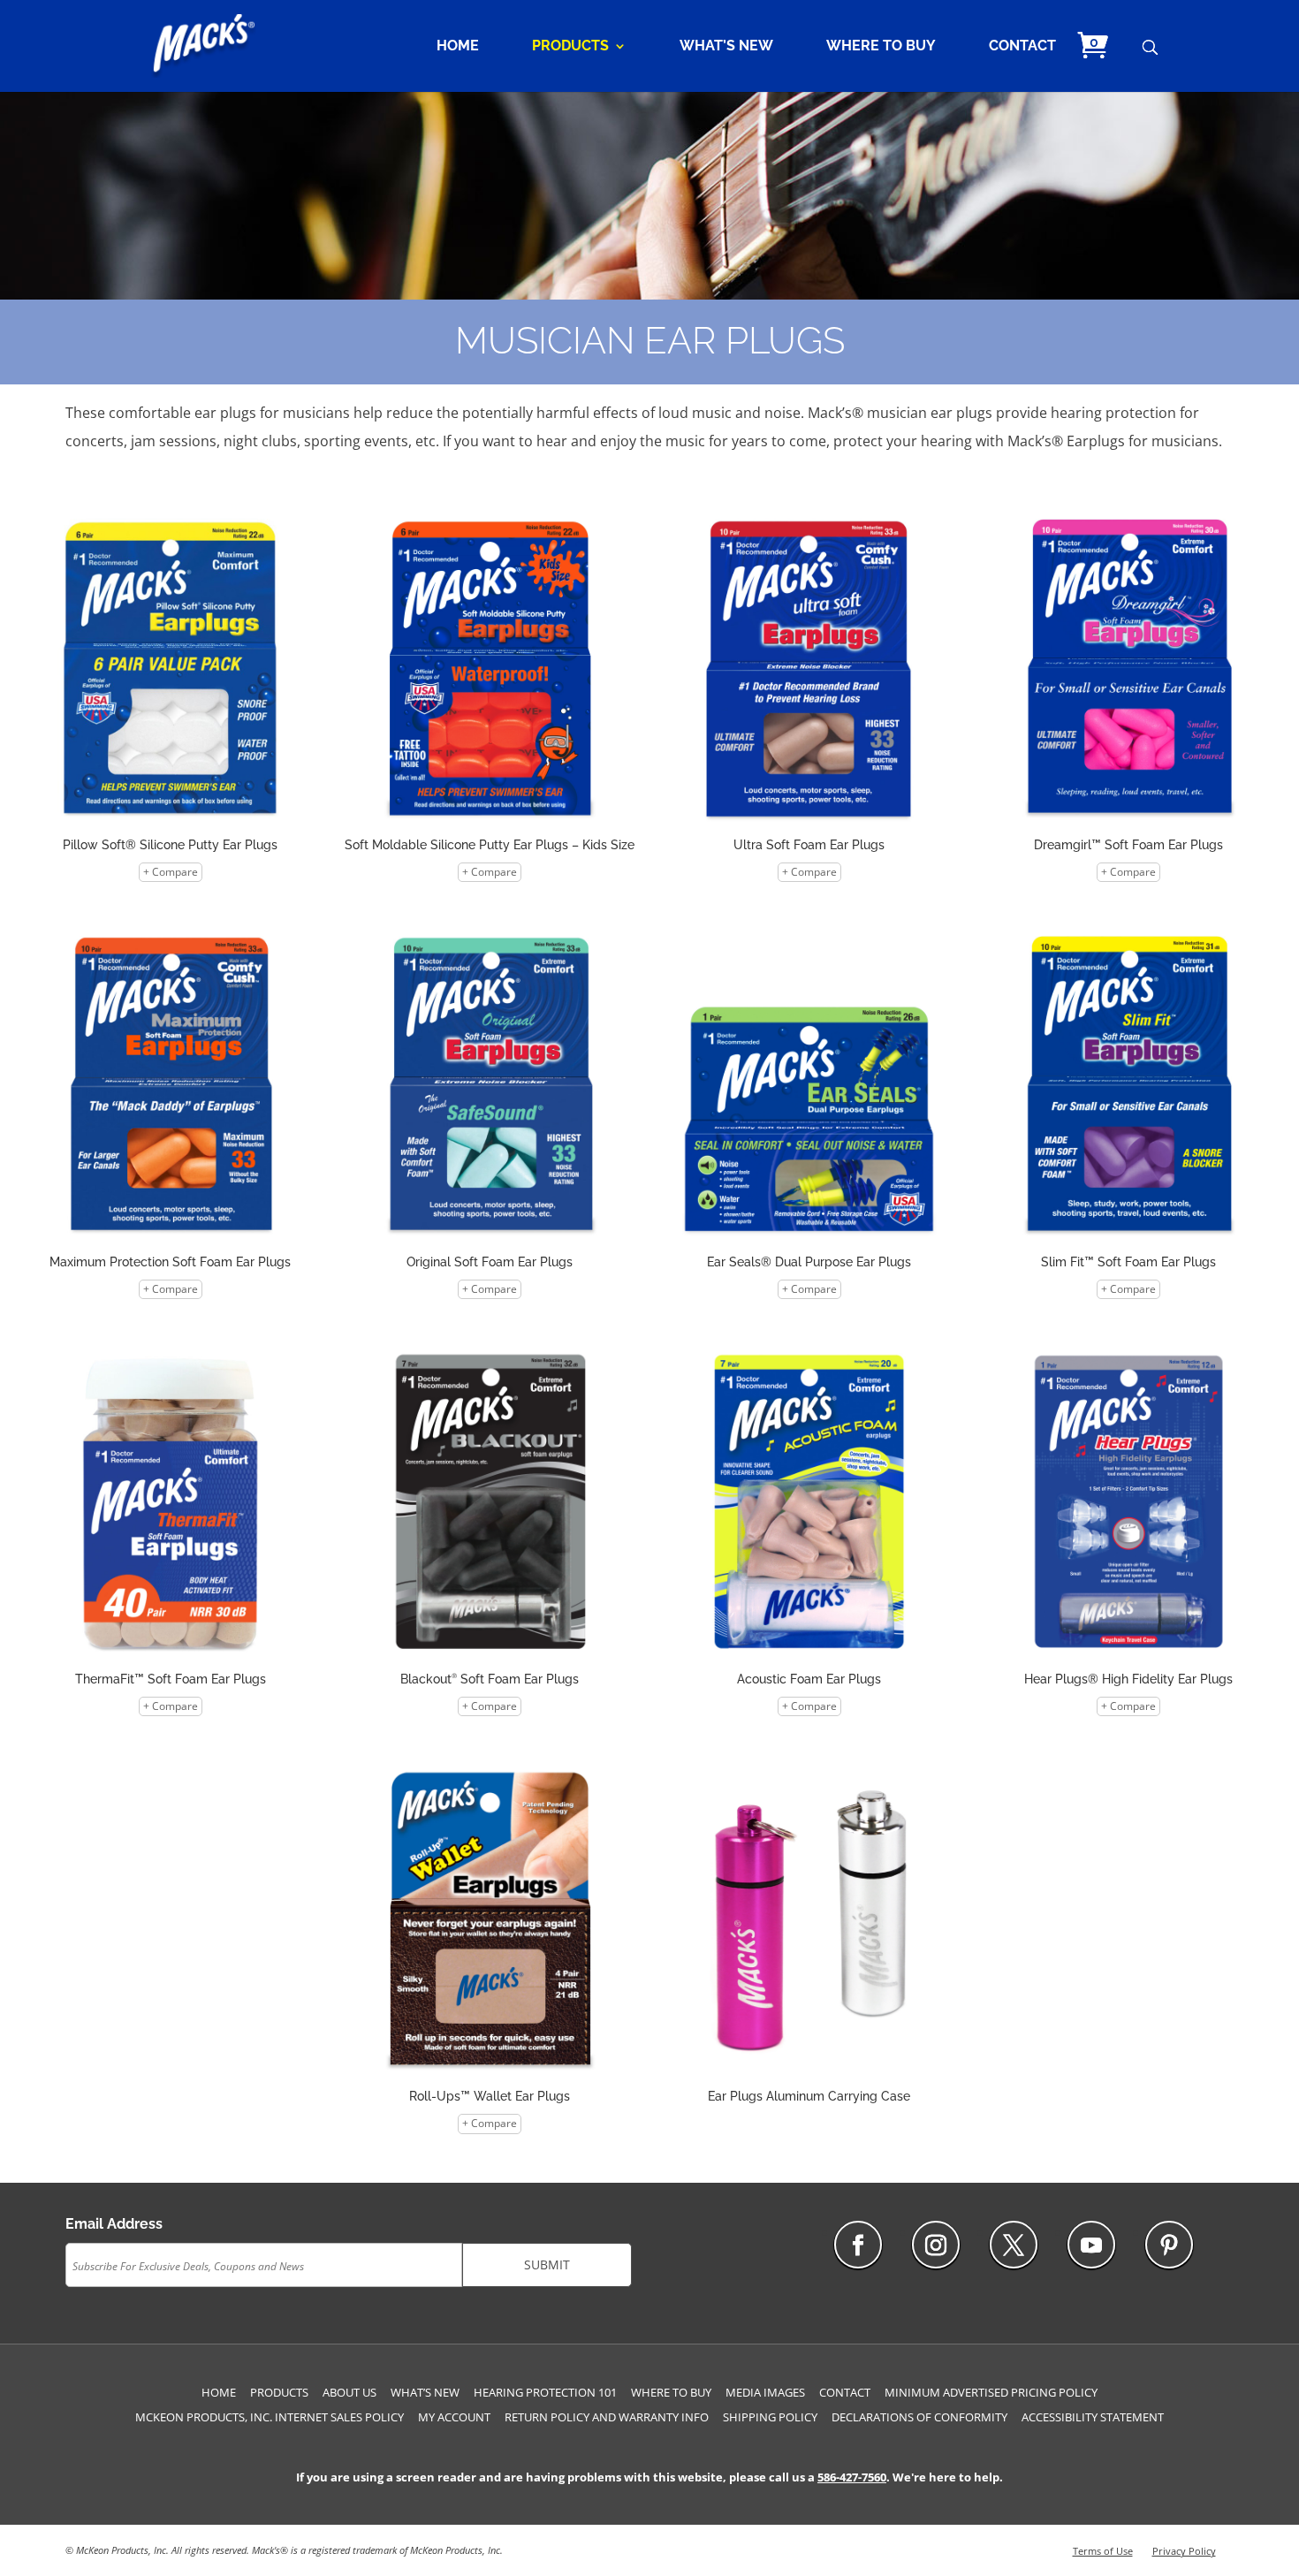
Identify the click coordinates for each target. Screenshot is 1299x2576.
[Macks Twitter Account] (1014, 2245)
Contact (1022, 47)
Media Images (765, 2392)
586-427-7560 (852, 2477)
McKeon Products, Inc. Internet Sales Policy (270, 2417)
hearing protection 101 (545, 2392)
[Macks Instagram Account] (936, 2245)
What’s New (726, 47)
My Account (454, 2417)
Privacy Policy (1184, 2551)
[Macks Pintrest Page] (1169, 2245)
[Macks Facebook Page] (858, 2245)
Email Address (114, 2224)
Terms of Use (1103, 2551)
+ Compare (171, 872)
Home (458, 47)
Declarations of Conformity (919, 2417)
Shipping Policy (770, 2417)
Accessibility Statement (1093, 2417)
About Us (349, 2392)
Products (570, 47)
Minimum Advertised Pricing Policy (991, 2392)
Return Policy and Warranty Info (607, 2417)
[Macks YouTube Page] (1091, 2245)
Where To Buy (881, 47)
